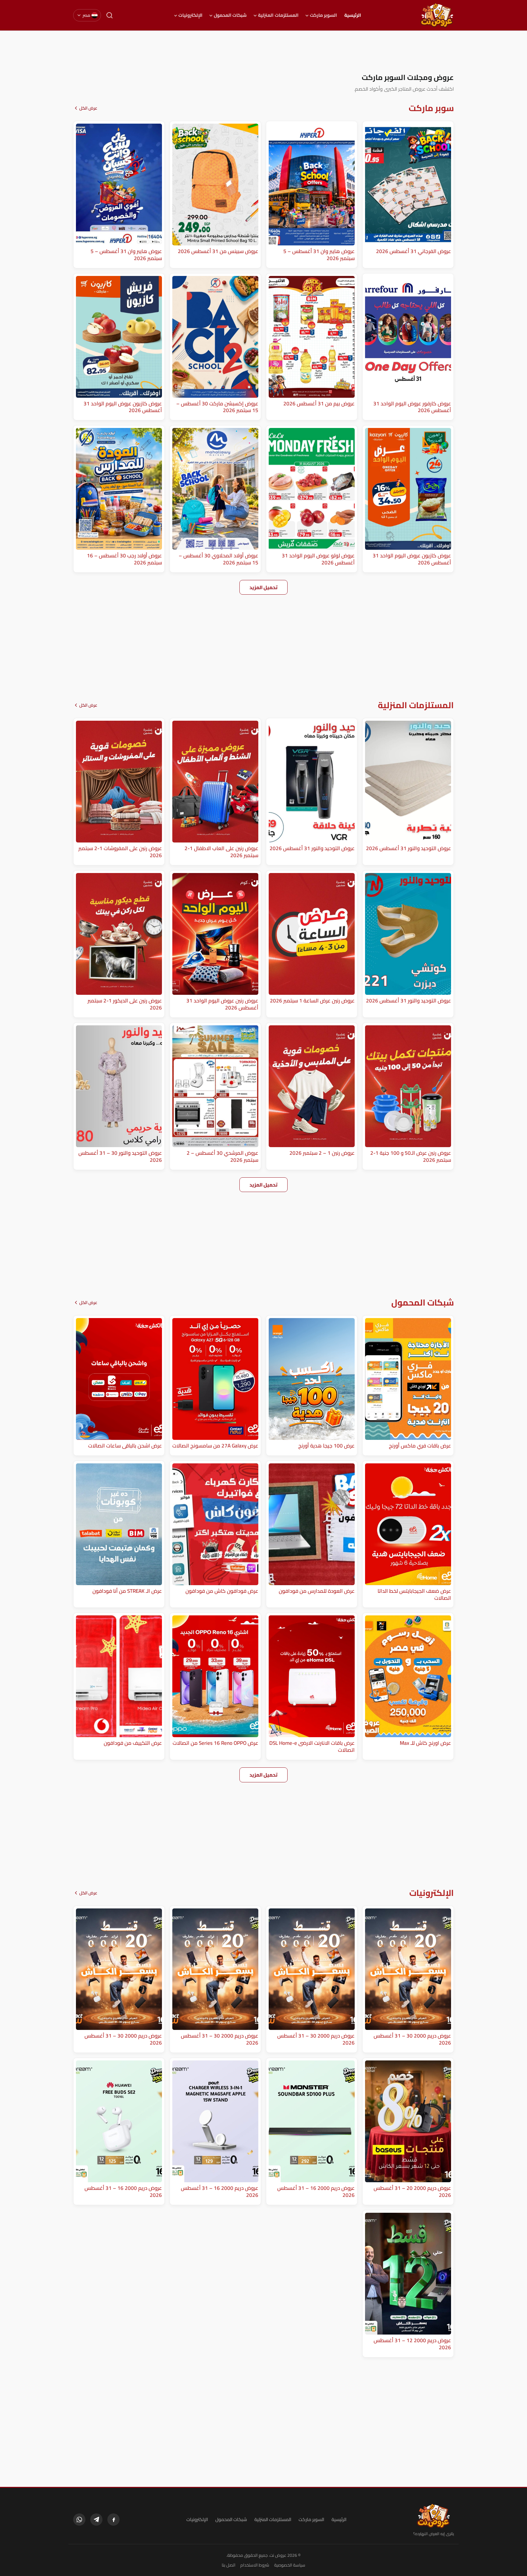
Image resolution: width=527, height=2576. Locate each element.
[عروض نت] (434, 2516)
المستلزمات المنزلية (278, 15)
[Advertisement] (263, 52)
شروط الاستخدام (255, 2565)
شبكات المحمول (230, 15)
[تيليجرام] (96, 2520)
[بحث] (109, 15)
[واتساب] (79, 2520)
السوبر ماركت (323, 15)
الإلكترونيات (190, 15)
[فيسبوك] (113, 2520)
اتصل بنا (229, 2565)
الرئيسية (353, 15)
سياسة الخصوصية (290, 2565)
